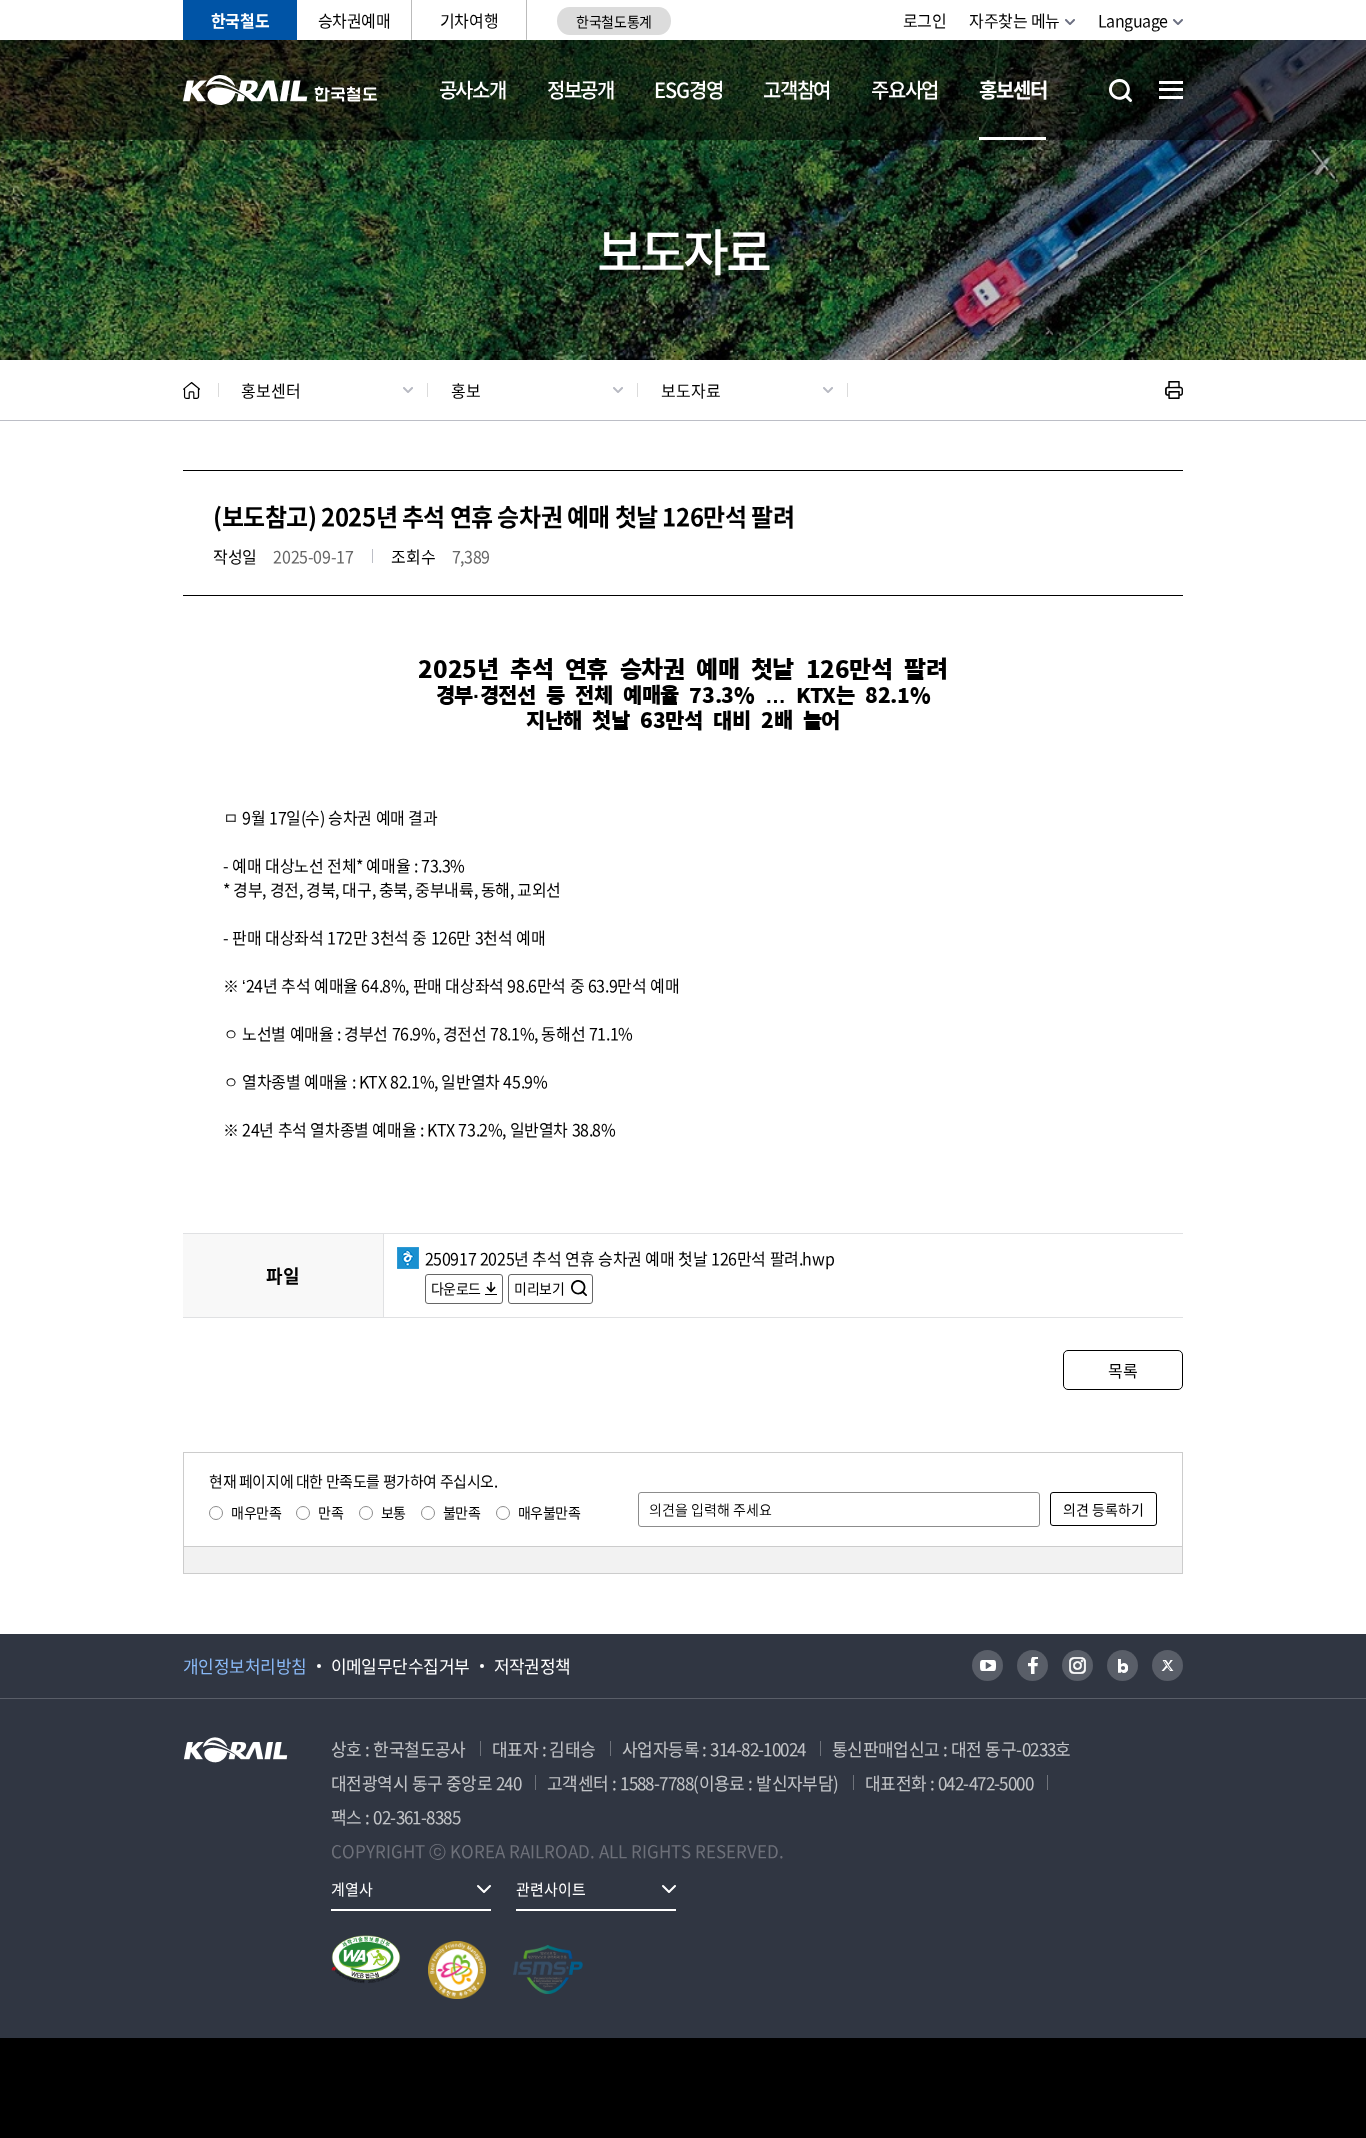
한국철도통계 (613, 21)
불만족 (462, 1512)
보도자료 (691, 390)
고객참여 (796, 89)
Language (1133, 20)
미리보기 (540, 1288)
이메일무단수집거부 (400, 1666)
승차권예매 (354, 20)
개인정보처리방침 (245, 1666)
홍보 (466, 390)
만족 (330, 1512)
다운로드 (456, 1288)
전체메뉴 (1171, 90)
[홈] (191, 390)
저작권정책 (532, 1666)
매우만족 (256, 1512)
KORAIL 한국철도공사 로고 (280, 90)
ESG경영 (688, 89)
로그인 (925, 20)
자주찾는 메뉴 (1014, 20)
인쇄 (1174, 390)
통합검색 (1120, 90)
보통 (393, 1512)
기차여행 (469, 20)
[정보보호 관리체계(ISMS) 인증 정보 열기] (548, 1970)
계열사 (352, 1889)
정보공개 (580, 89)
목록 (1122, 1370)
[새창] (987, 1665)
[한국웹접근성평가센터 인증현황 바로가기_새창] (366, 1970)
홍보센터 (1012, 89)
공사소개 (472, 89)
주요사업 (904, 89)
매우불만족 (549, 1512)
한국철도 (240, 20)
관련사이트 (551, 1889)
